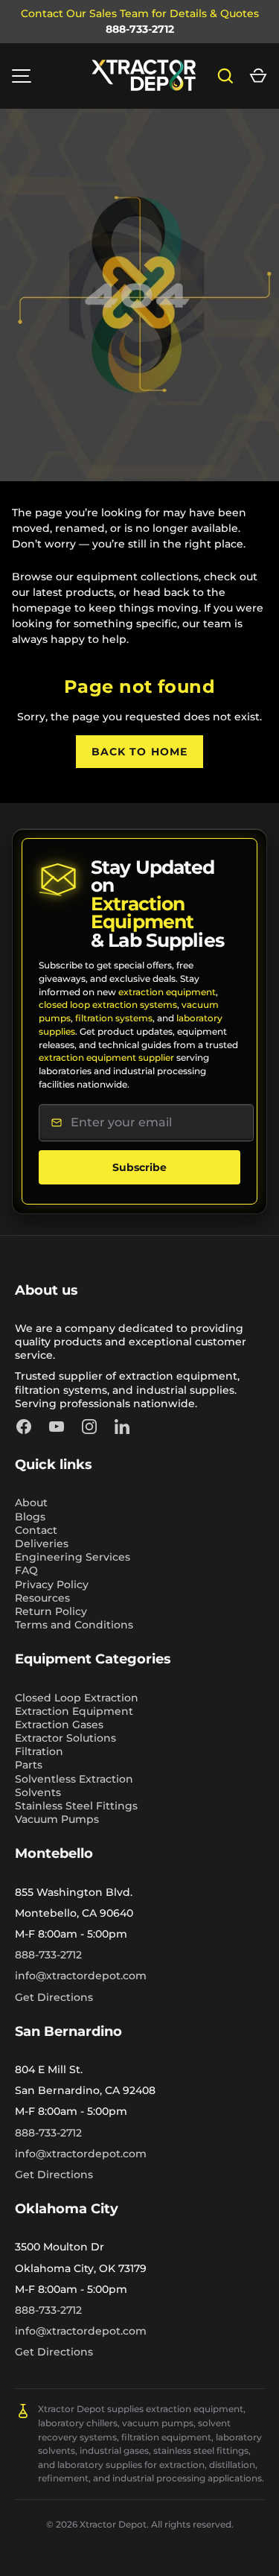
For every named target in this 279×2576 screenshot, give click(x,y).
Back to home (139, 752)
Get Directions (54, 1997)
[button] (258, 76)
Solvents (38, 1792)
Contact (36, 1530)
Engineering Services (73, 1557)
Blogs (30, 1517)
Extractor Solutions (65, 1738)
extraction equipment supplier (106, 1057)
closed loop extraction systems (108, 1005)
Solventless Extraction (74, 1779)
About (31, 1503)
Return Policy (51, 1611)
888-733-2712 (140, 29)
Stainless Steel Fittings (76, 1806)
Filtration (39, 1751)
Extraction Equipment (74, 1711)
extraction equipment (167, 992)
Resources (42, 1598)
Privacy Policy (52, 1584)
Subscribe (139, 1167)
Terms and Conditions (74, 1625)
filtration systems (114, 1018)
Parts (29, 1765)
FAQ (26, 1570)
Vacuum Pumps (57, 1819)
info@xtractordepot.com (81, 1976)
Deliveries (42, 1544)
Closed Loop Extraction (77, 1698)
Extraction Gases (59, 1725)
